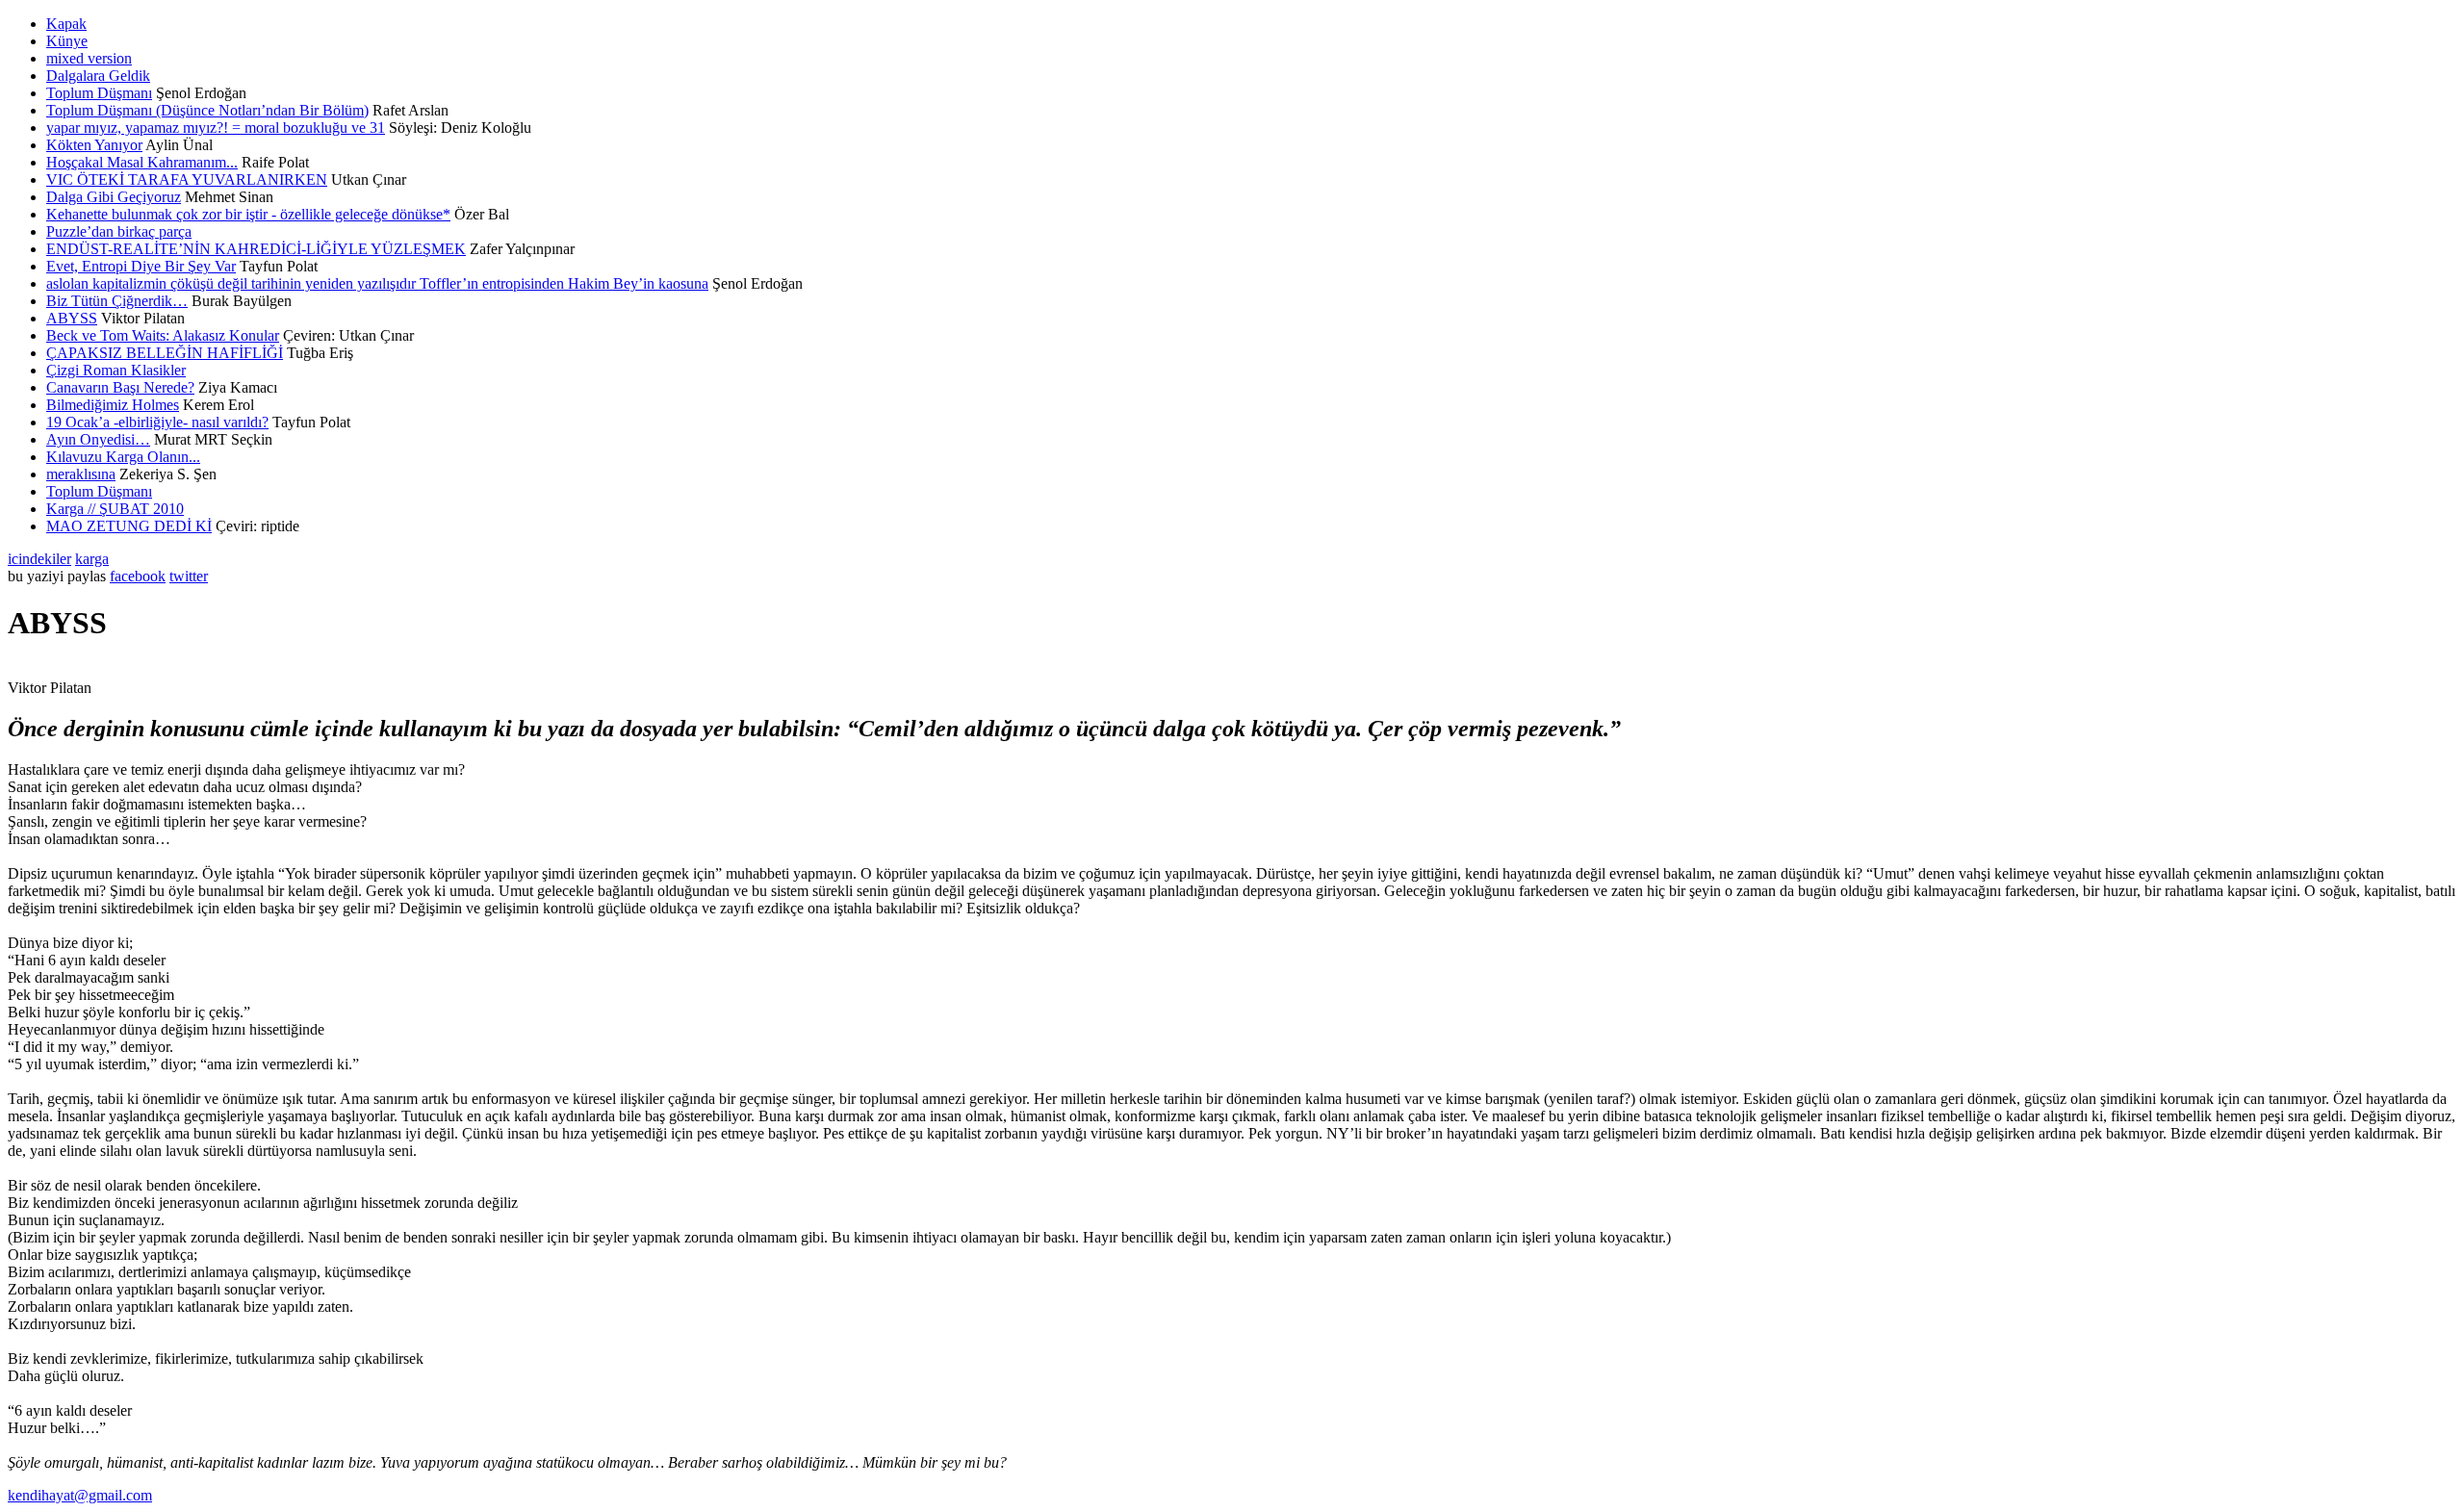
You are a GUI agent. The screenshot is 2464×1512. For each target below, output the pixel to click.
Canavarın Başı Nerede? (120, 387)
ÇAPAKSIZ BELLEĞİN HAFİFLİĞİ (165, 353)
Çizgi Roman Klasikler (116, 370)
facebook (138, 576)
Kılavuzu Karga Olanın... (123, 457)
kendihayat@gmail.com (80, 1495)
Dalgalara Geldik (98, 76)
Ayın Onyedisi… (98, 439)
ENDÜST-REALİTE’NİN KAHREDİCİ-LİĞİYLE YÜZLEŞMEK (256, 249)
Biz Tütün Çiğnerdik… (117, 301)
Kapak (66, 24)
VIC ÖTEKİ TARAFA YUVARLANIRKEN (187, 179)
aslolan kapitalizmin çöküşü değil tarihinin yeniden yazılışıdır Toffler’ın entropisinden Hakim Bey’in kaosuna (377, 283)
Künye (67, 41)
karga (92, 559)
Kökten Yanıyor (94, 145)
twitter (189, 576)
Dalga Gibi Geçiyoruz (114, 197)
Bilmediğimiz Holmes (113, 405)
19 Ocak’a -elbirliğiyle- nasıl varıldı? (157, 422)
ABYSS (72, 318)
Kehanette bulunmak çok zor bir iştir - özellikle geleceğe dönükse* (248, 214)
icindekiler (39, 559)
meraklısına (81, 474)
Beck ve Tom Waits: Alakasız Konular (163, 335)
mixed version (89, 58)
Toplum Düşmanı (99, 93)
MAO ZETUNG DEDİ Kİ (129, 526)
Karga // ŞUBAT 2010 (115, 509)
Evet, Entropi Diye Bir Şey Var (141, 266)
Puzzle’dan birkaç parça (119, 231)
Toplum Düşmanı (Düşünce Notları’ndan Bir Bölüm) (207, 110)
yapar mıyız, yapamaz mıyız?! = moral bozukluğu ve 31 (216, 128)
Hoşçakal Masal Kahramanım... (142, 162)
